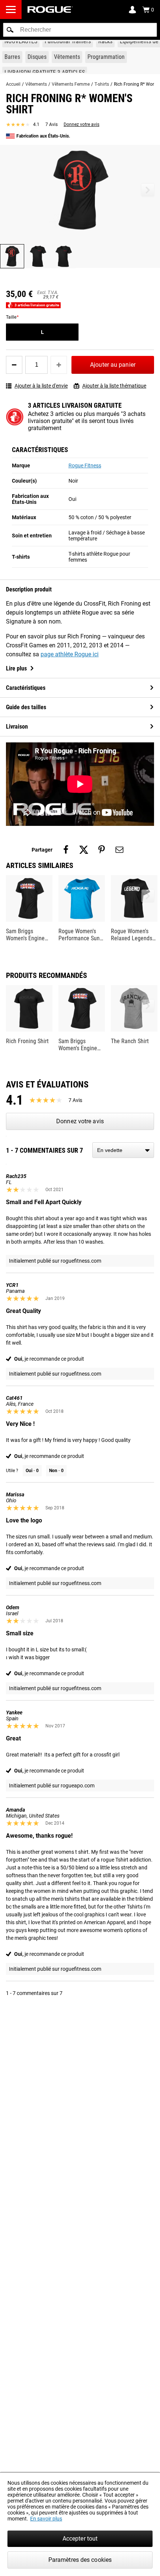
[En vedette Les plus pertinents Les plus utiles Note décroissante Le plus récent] (123, 1150)
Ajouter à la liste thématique (114, 386)
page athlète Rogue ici (70, 654)
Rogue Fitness (85, 465)
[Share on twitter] (84, 850)
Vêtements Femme (71, 84)
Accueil (13, 84)
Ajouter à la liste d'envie (41, 386)
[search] (80, 30)
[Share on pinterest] (102, 850)
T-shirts (102, 84)
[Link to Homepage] (50, 10)
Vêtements (36, 84)
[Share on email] (119, 850)
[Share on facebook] (66, 850)
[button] (10, 30)
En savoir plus (46, 2519)
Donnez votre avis (81, 124)
